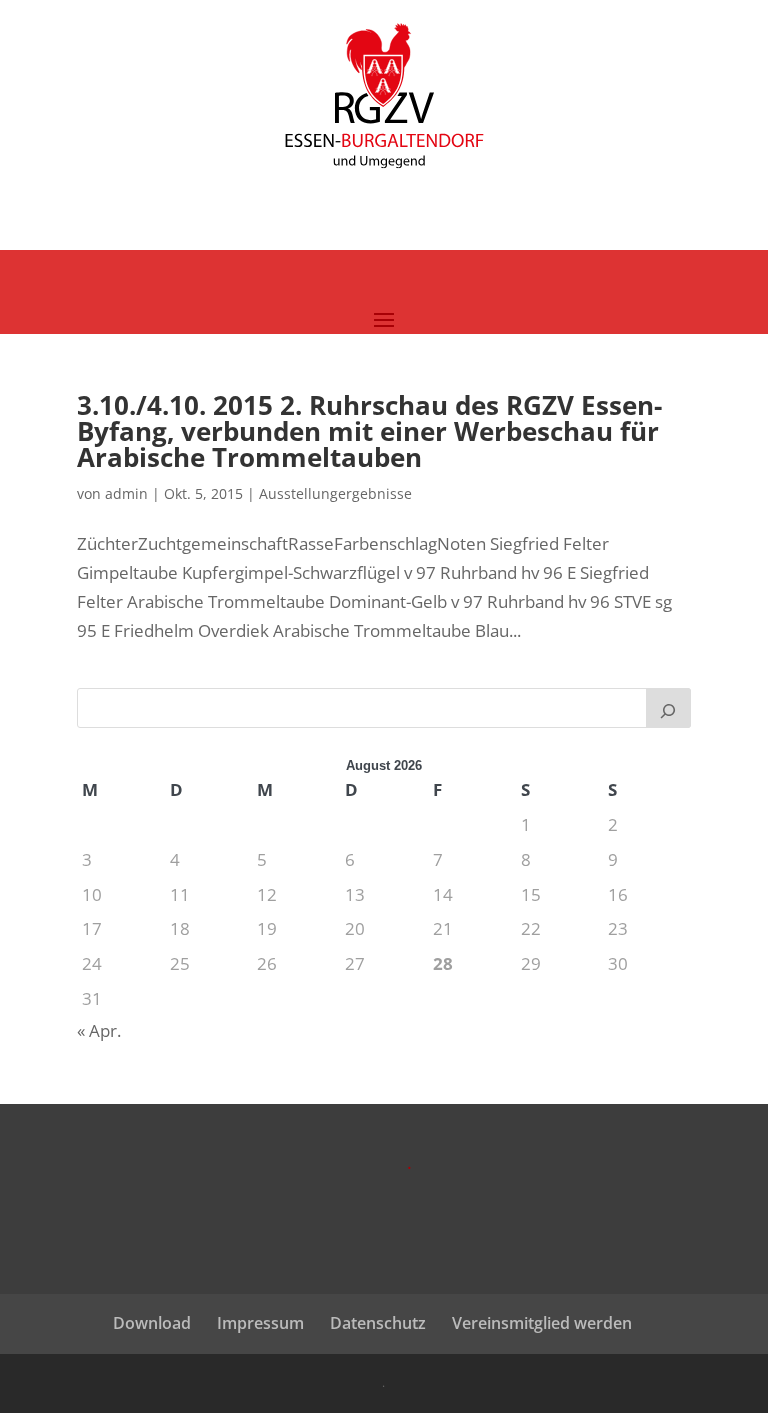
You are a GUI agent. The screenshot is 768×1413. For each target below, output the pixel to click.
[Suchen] (669, 708)
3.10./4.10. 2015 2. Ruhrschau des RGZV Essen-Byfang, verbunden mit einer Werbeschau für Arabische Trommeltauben (369, 431)
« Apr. (99, 1030)
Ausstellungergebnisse (335, 493)
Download (152, 1323)
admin (126, 493)
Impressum (260, 1323)
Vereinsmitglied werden (542, 1323)
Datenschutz (378, 1323)
